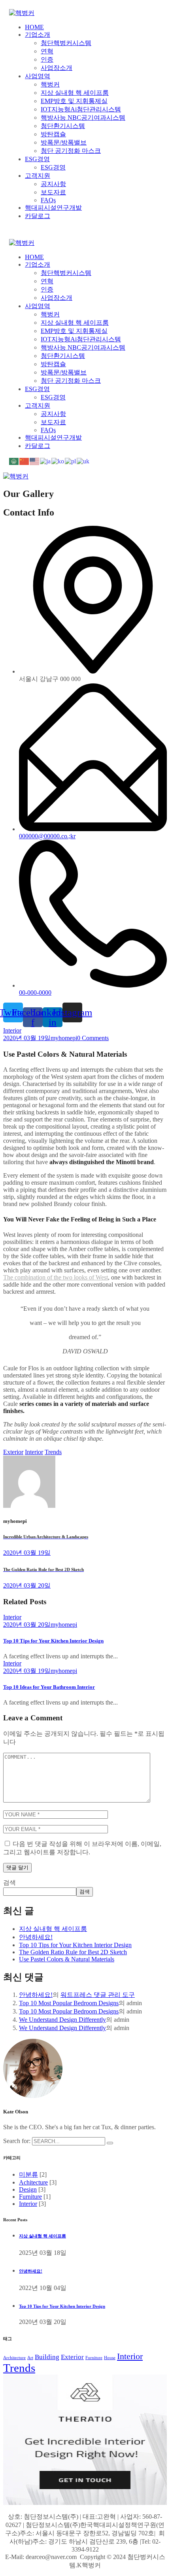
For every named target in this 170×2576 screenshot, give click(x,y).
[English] (35, 461)
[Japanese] (46, 461)
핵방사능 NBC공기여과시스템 (83, 118)
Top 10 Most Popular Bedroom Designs (69, 2003)
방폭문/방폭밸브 (64, 142)
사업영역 (38, 76)
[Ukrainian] (83, 461)
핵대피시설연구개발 (53, 208)
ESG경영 (37, 159)
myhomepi (64, 1038)
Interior (12, 1030)
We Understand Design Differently (62, 2020)
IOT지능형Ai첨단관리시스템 (81, 109)
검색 (9, 1883)
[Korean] (58, 461)
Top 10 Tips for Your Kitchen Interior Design (53, 1641)
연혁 (47, 51)
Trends (53, 1452)
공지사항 (53, 184)
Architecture (14, 2358)
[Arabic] (14, 461)
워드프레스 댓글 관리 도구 (98, 1995)
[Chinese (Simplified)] (25, 461)
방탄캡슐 (53, 134)
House (110, 2358)
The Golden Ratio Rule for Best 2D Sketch (73, 1952)
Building (47, 2357)
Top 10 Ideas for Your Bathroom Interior (49, 1687)
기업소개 (38, 35)
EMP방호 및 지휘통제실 (74, 101)
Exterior (13, 1452)
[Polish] (71, 461)
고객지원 (38, 176)
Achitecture (33, 2182)
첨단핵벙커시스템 (66, 43)
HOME (34, 27)
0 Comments (93, 1038)
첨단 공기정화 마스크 (71, 151)
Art (30, 2358)
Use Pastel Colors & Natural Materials (67, 1959)
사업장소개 (57, 68)
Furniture (30, 2197)
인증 (47, 59)
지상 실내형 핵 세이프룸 (75, 93)
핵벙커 (50, 84)
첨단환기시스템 (63, 126)
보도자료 (53, 192)
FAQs (48, 200)
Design (28, 2189)
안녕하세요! (36, 1937)
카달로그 (38, 216)
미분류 (28, 2174)
